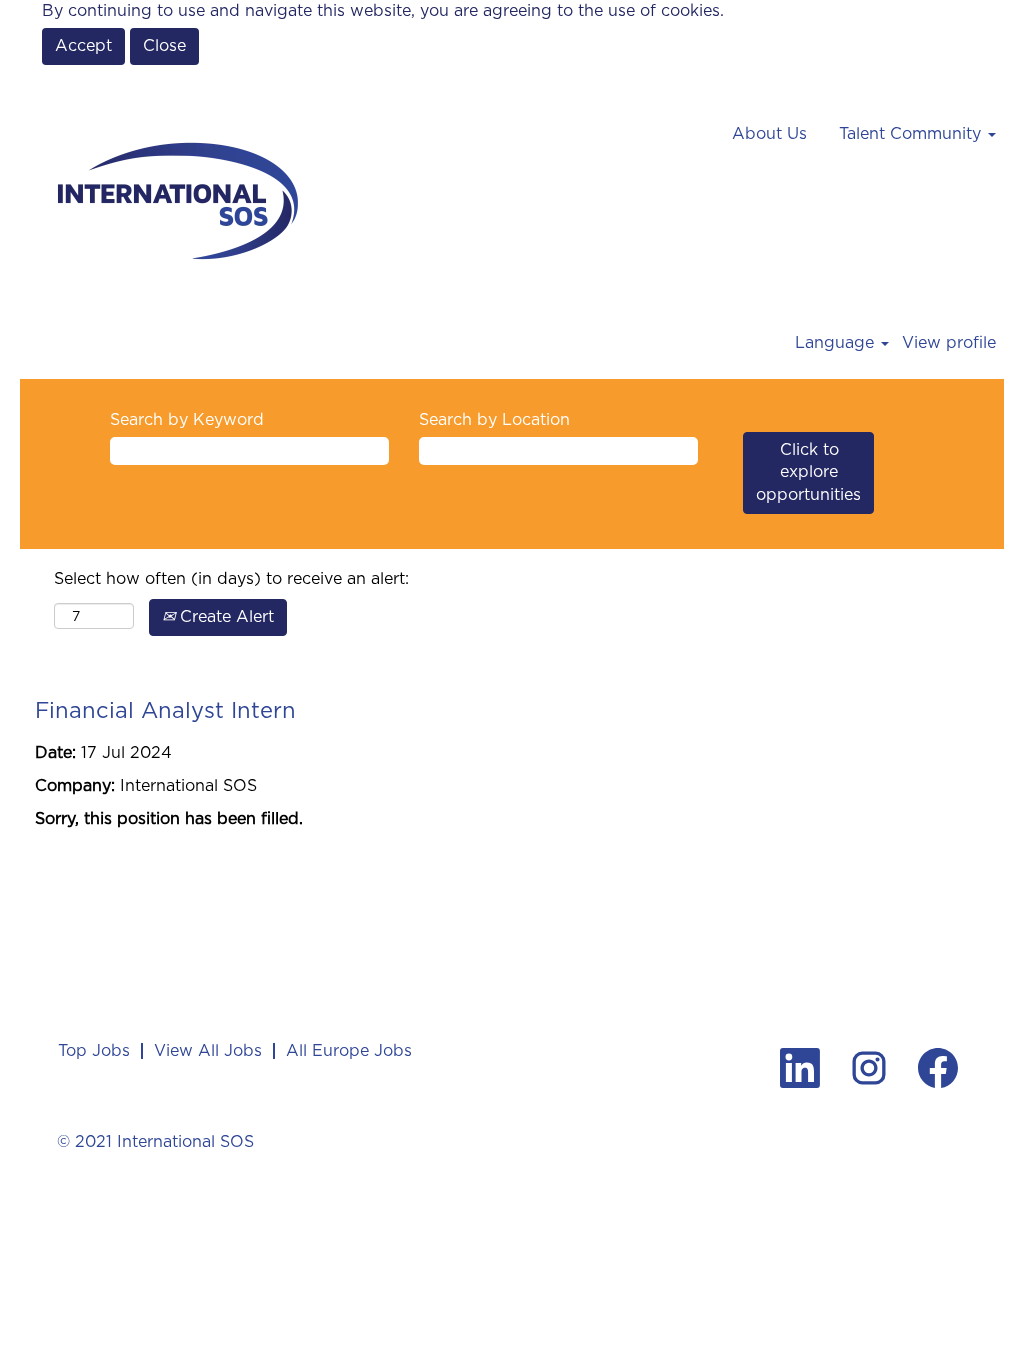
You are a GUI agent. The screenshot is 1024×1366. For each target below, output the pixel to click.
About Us (769, 133)
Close (164, 45)
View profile (949, 343)
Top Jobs (94, 1050)
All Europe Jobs (349, 1050)
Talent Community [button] (912, 133)
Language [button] (837, 343)
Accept (83, 45)
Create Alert (224, 616)
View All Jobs (208, 1050)
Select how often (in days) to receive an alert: (231, 578)
